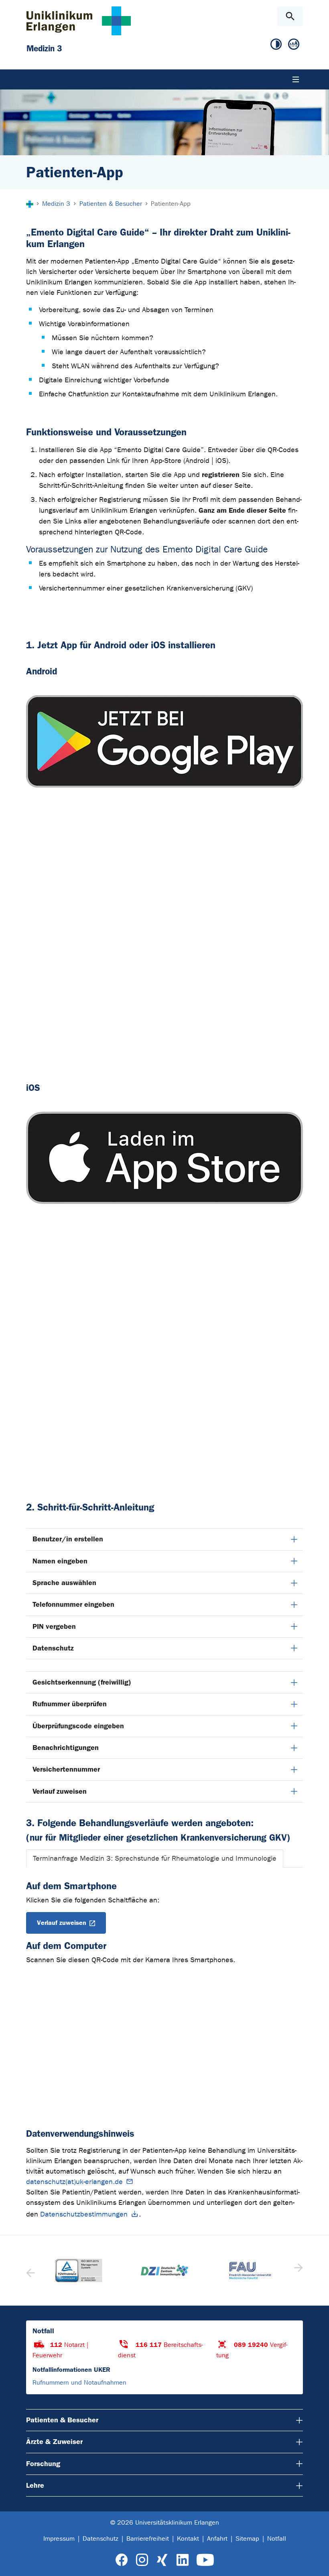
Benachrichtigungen (66, 1748)
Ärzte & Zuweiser (54, 2442)
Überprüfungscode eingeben (78, 1726)
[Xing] (162, 2560)
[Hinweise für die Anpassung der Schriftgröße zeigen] (294, 45)
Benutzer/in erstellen (68, 1539)
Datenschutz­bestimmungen (84, 2214)
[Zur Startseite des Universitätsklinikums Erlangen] (79, 21)
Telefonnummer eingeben (73, 1604)
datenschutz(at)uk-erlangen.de (74, 2182)
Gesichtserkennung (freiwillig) (82, 1682)
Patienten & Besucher (62, 2420)
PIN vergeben (54, 1626)
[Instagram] (142, 2560)
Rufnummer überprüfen (70, 1704)
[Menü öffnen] (296, 79)
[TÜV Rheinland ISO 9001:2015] (79, 2271)
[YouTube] (205, 2560)
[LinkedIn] (182, 2560)
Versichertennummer (66, 1769)
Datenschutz (53, 1648)
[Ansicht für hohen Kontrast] (276, 45)
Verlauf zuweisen (60, 1791)
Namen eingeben (60, 1561)
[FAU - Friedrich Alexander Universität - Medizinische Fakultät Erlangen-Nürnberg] (250, 2270)
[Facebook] (122, 2560)
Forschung (43, 2464)
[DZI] (164, 2270)
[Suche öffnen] (290, 16)
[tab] (155, 1858)
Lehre (35, 2485)
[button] (298, 2270)
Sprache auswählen (64, 1583)
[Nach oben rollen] (316, 2563)
